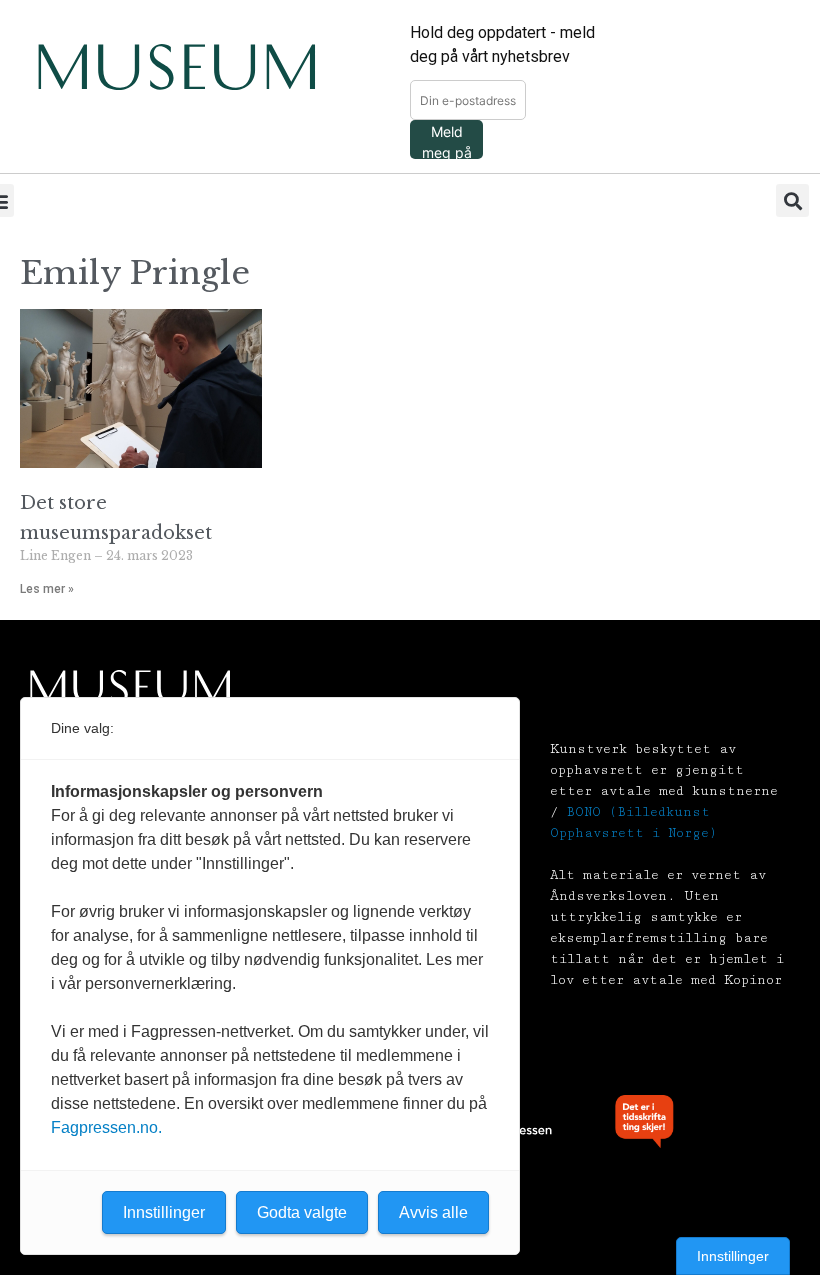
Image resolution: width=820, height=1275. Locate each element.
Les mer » (47, 589)
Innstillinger (733, 1256)
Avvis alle (433, 1212)
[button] (792, 200)
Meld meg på (447, 141)
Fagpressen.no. (106, 1127)
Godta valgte (302, 1212)
